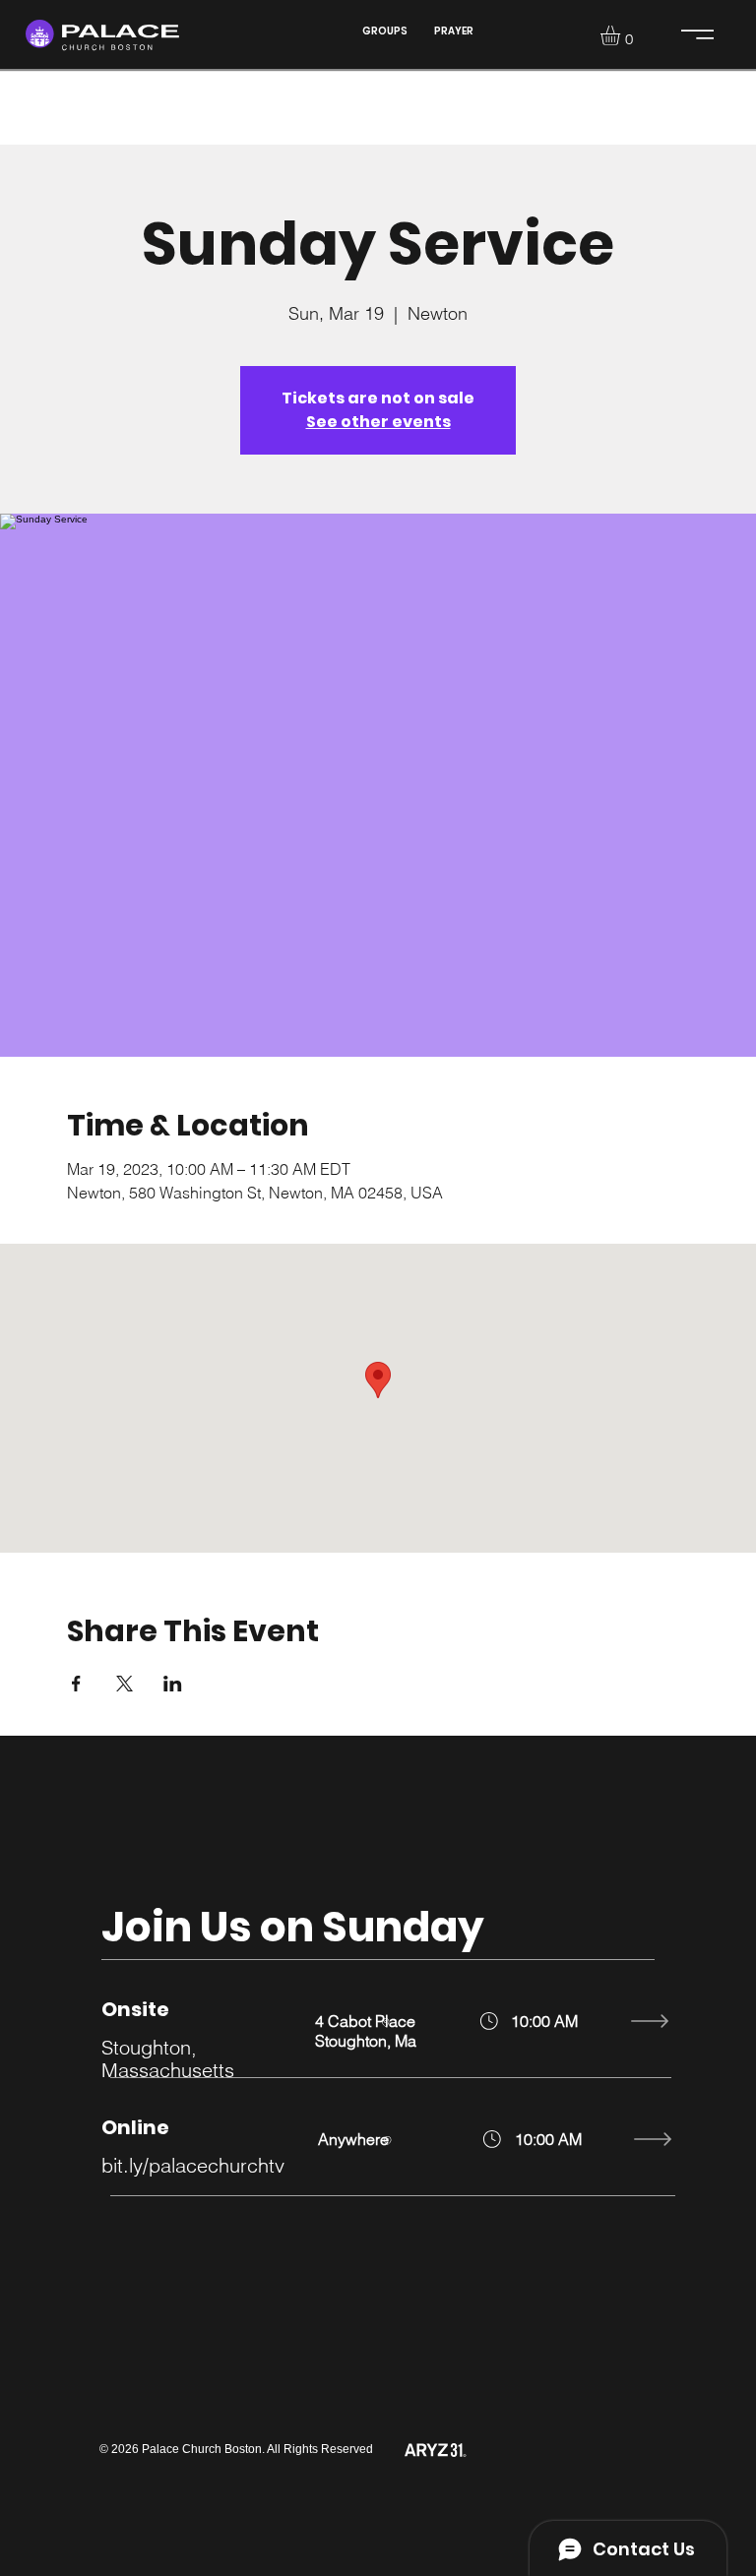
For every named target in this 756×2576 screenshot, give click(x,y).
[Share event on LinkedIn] (173, 1684)
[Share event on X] (125, 1684)
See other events (378, 422)
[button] (622, 35)
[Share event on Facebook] (76, 1684)
